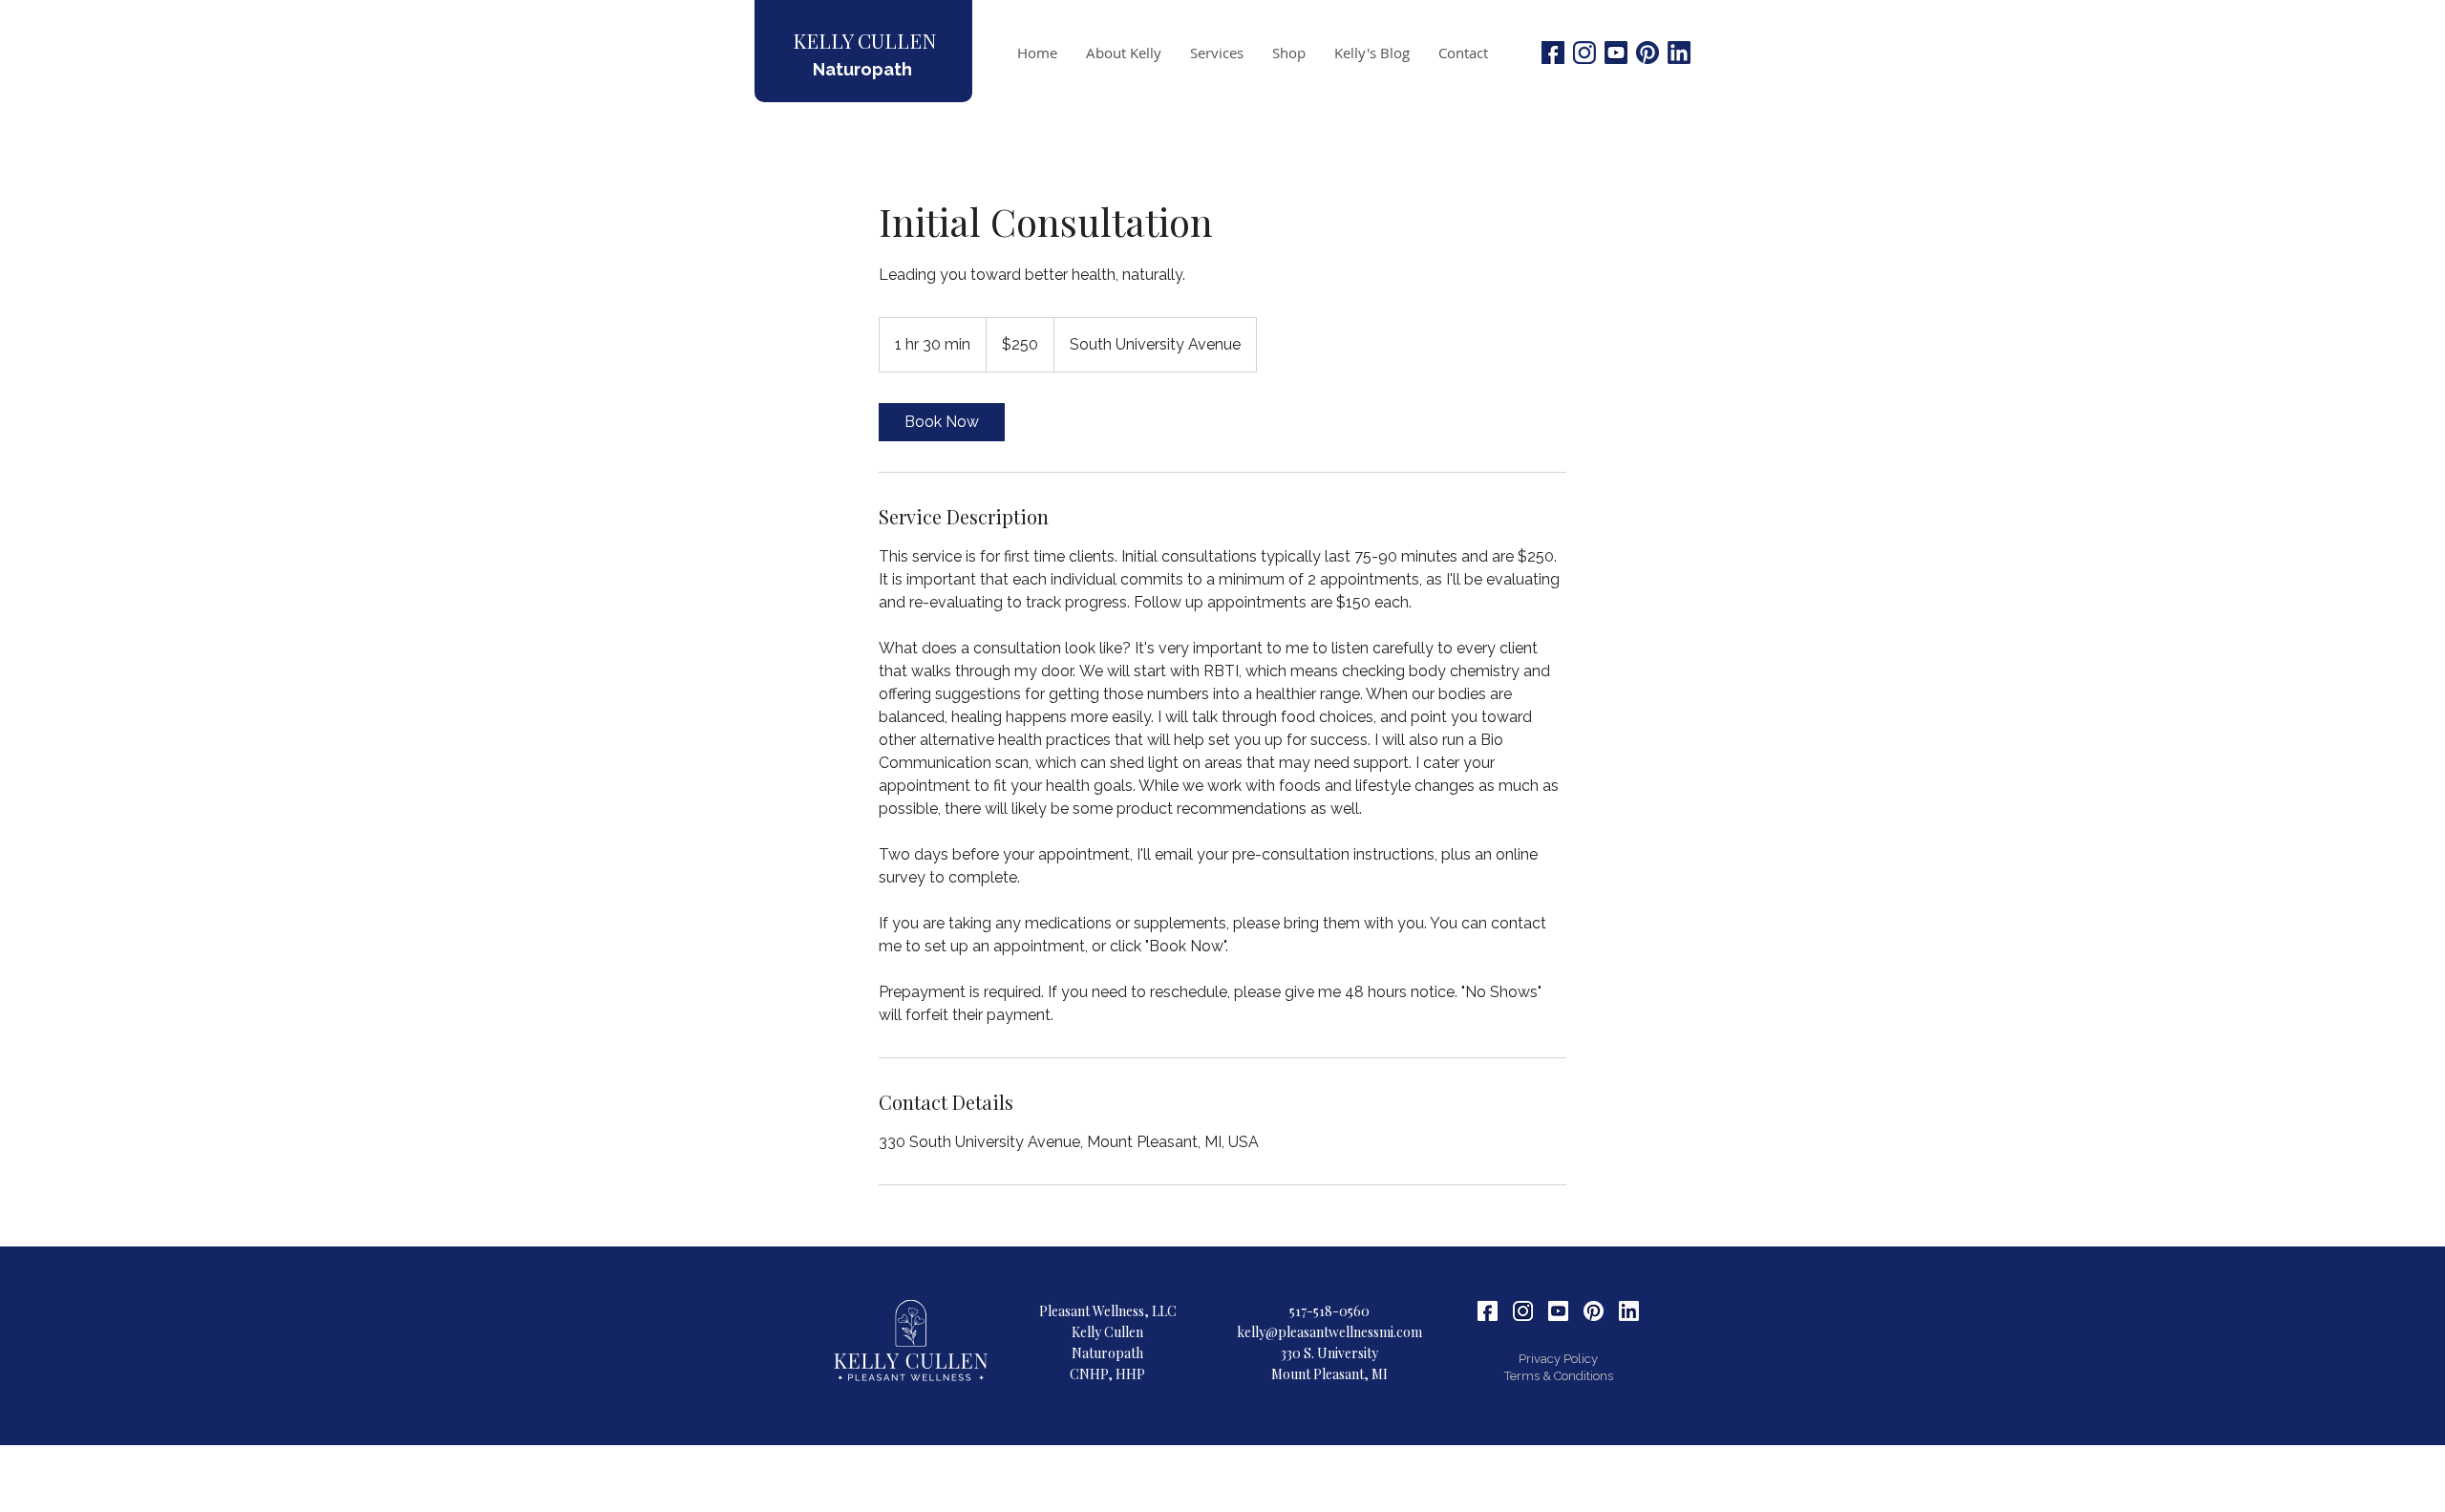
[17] (1523, 1311)
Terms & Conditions (1559, 1376)
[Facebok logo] (1553, 53)
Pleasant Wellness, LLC (1108, 1311)
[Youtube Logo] (1616, 53)
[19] (1558, 1311)
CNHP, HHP (1107, 1374)
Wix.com (1350, 1456)
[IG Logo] (1584, 53)
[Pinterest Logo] (1648, 53)
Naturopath (862, 69)
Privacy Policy (1558, 1359)
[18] (1488, 1311)
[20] (1594, 1311)
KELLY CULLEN (864, 40)
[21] (1629, 1311)
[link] (942, 422)
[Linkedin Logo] (1679, 53)
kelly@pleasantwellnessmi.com (1329, 1332)
